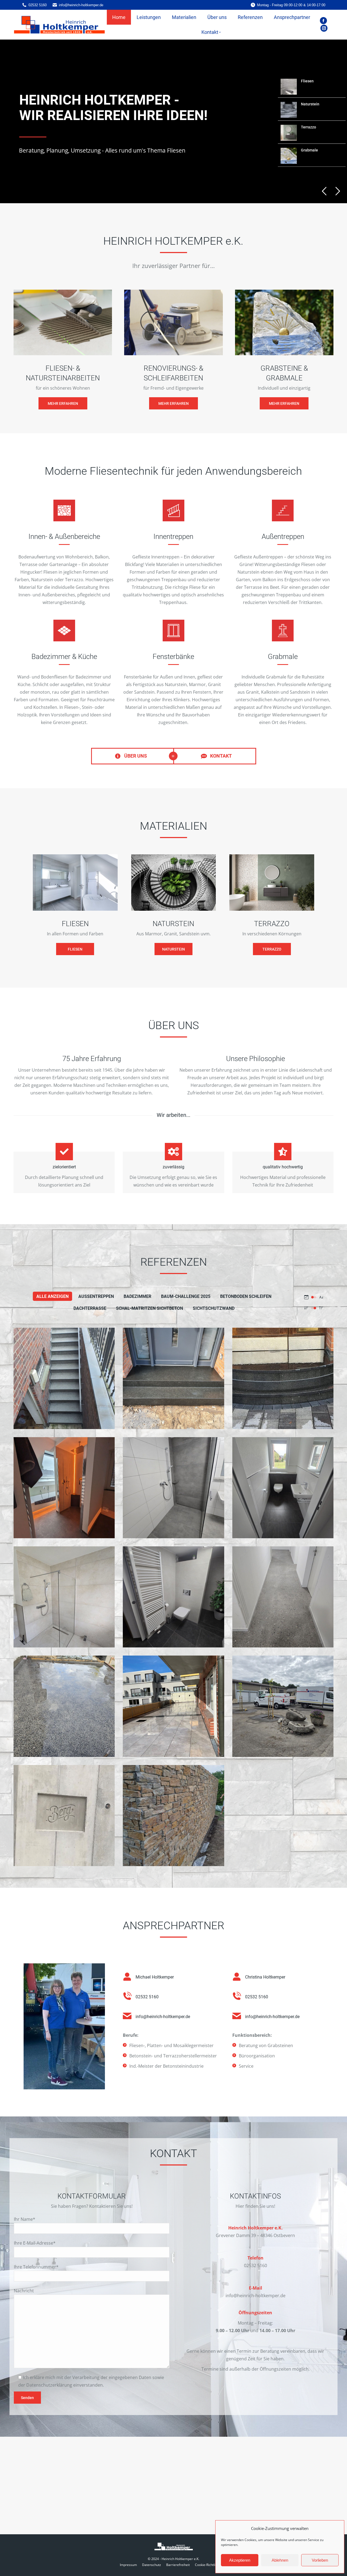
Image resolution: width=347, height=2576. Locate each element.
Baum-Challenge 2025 (186, 1296)
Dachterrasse (90, 1308)
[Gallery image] (64, 1378)
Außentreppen (96, 1296)
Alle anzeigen (52, 1296)
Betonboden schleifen (246, 1296)
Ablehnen (280, 2560)
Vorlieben (320, 2560)
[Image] (63, 322)
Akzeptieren (240, 2560)
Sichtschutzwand (214, 1308)
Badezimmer (137, 1296)
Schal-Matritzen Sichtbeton (150, 1308)
